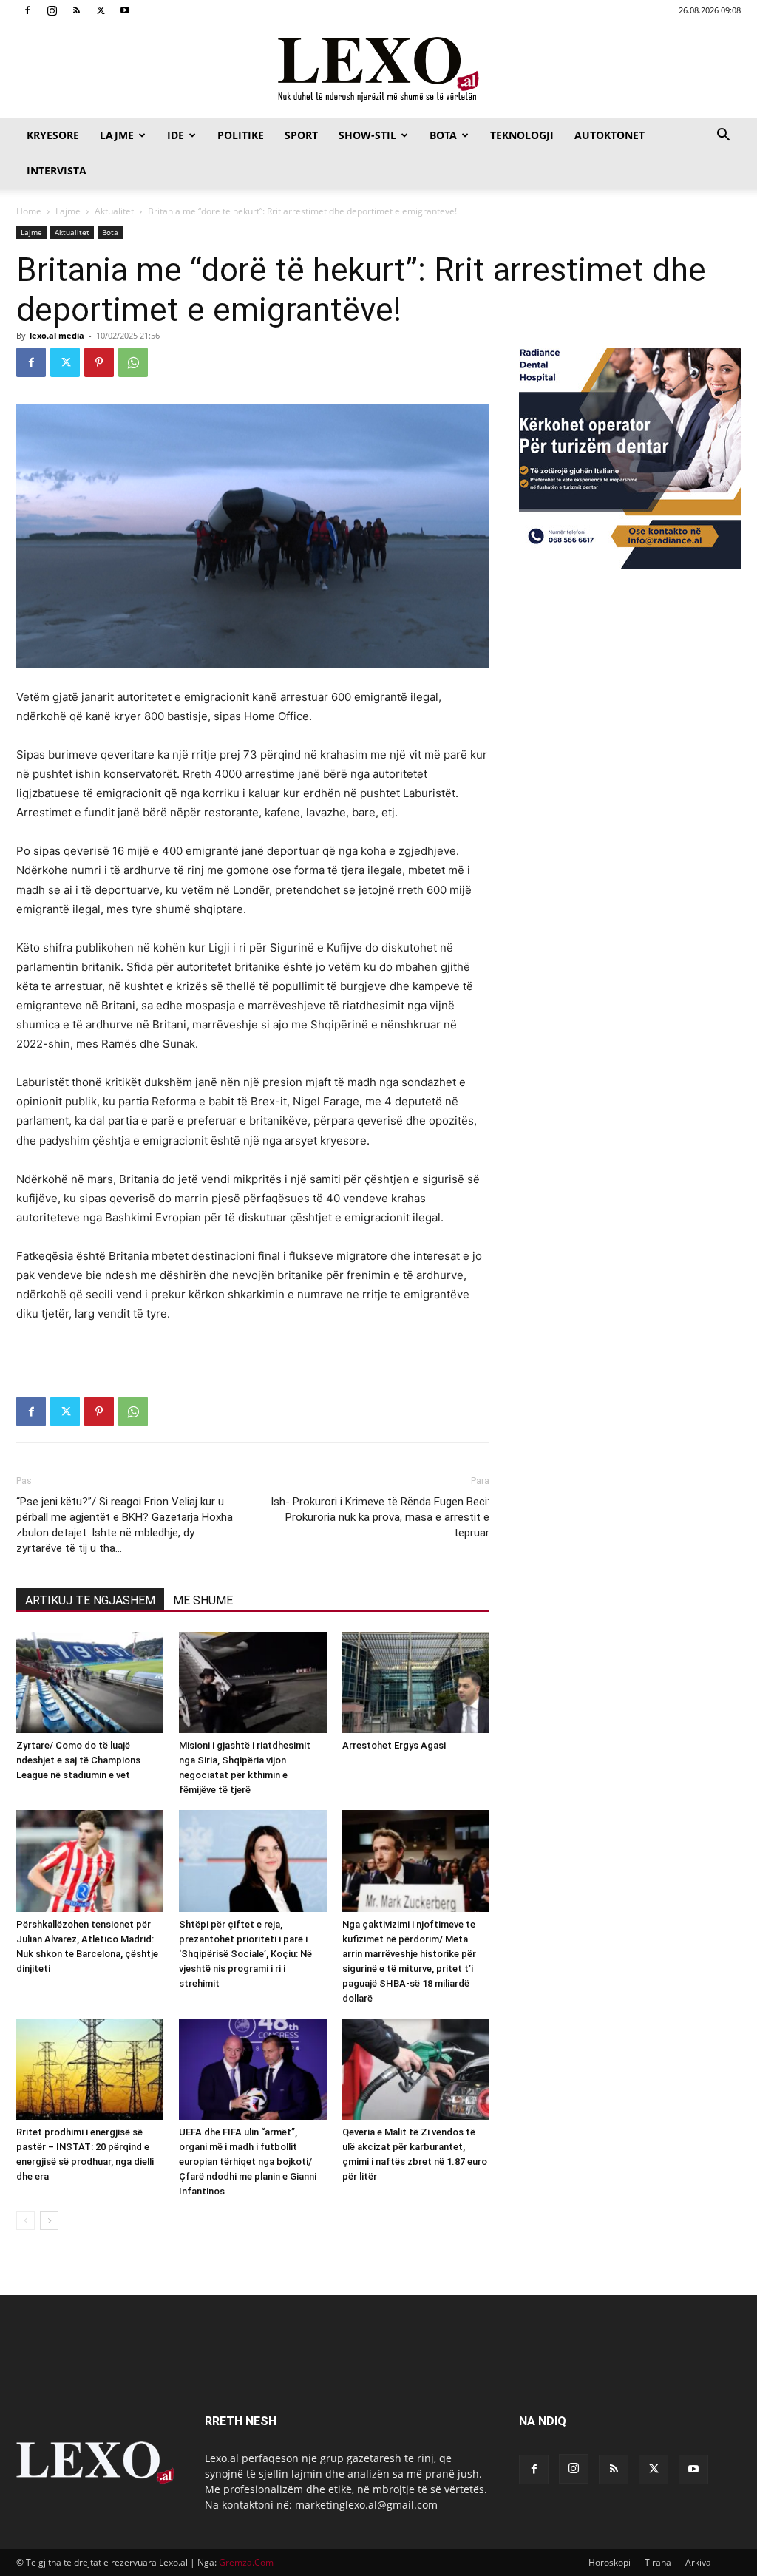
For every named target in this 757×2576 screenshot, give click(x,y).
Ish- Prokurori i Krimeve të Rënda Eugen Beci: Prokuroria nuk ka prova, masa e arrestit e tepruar (380, 1517)
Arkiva (698, 2562)
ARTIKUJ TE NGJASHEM (90, 1600)
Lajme (117, 135)
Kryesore (53, 135)
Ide (176, 135)
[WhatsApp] (133, 362)
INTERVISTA (57, 170)
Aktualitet (114, 211)
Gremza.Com (246, 2562)
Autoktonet (610, 135)
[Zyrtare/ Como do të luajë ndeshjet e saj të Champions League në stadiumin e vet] (90, 1682)
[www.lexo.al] (378, 70)
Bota (443, 135)
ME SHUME (203, 1600)
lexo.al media (57, 335)
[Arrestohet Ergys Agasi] (416, 1682)
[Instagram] (52, 10)
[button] (723, 136)
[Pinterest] (99, 362)
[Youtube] (125, 10)
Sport (301, 135)
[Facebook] (27, 10)
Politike (241, 135)
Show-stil (367, 135)
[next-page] (49, 2221)
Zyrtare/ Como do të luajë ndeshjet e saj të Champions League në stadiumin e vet (78, 1760)
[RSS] (76, 10)
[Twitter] (101, 10)
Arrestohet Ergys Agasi (394, 1745)
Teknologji (522, 135)
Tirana (658, 2562)
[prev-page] (26, 2221)
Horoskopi (610, 2562)
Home (29, 211)
